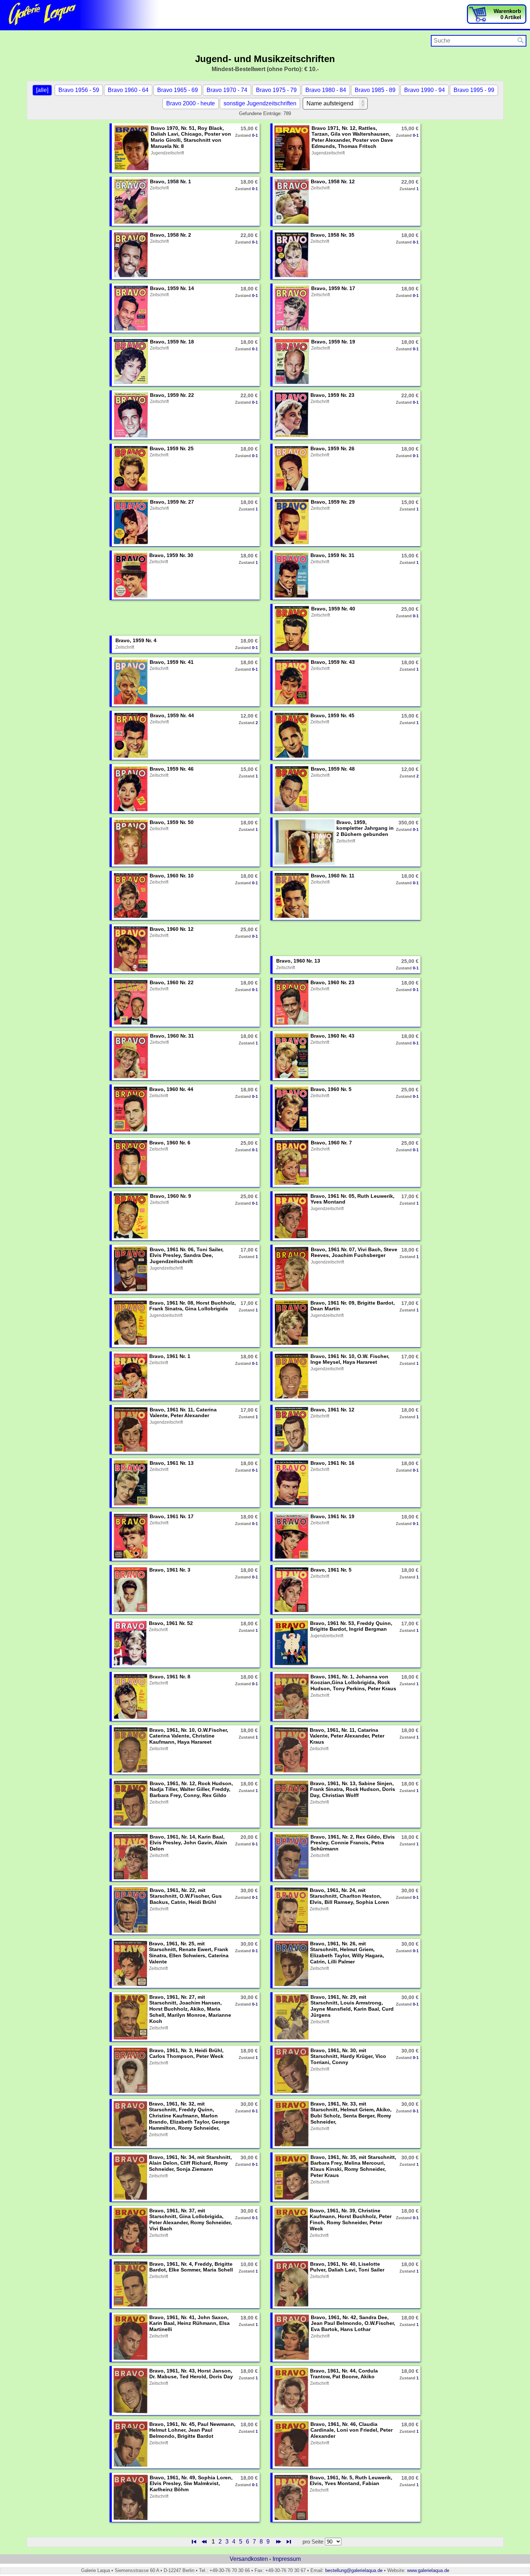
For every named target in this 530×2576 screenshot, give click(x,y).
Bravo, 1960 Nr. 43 (332, 1036)
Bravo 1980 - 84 (326, 90)
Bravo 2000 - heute (191, 103)
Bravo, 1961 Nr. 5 (331, 1570)
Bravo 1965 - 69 (178, 90)
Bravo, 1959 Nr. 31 (332, 555)
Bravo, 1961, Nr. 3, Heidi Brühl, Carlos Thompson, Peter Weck (186, 2053)
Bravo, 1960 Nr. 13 (298, 961)
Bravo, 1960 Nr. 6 (170, 1143)
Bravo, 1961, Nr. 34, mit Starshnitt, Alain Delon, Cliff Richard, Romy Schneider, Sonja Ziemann (190, 2163)
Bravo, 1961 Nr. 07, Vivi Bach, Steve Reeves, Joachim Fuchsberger (354, 1252)
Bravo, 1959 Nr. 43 (333, 662)
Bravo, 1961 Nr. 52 (171, 1623)
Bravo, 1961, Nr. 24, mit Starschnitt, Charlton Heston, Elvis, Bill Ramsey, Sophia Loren (349, 1896)
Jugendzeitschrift (167, 153)
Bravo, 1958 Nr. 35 (332, 235)
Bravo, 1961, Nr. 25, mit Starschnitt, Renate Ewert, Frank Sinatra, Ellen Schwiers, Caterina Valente (189, 1953)
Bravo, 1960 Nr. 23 (332, 982)
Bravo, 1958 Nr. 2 (171, 235)
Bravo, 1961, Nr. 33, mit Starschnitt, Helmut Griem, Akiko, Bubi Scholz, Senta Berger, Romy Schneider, (351, 2113)
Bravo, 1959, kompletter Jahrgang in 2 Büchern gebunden (365, 828)
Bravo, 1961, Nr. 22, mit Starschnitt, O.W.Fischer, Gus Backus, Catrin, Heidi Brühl (186, 1896)
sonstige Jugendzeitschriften (260, 103)
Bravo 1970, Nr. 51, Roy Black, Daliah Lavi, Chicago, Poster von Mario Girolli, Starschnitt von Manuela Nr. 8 (191, 137)
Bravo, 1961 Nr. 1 (170, 1356)
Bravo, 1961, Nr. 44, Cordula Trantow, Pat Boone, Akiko (344, 2374)
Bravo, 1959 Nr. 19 (333, 342)
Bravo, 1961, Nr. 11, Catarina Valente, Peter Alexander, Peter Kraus (347, 1736)
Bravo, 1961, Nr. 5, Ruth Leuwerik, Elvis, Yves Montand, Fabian (351, 2481)
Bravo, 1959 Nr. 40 (333, 609)
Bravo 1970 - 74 (227, 90)
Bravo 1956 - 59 (79, 90)
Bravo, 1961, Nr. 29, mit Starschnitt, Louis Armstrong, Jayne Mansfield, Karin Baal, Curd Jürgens (352, 2006)
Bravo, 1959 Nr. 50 (172, 822)
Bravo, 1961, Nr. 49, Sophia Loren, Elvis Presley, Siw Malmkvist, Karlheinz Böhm (191, 2484)
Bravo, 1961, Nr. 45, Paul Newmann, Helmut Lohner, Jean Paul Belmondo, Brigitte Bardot (192, 2430)
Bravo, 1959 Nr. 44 (172, 715)
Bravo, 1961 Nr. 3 (170, 1570)
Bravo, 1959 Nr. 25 (172, 448)
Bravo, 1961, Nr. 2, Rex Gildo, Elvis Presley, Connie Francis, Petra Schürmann (353, 1843)
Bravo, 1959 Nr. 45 (332, 715)
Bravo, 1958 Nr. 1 (171, 181)
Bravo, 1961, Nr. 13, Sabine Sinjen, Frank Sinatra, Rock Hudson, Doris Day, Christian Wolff (353, 1789)
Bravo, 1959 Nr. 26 (332, 448)
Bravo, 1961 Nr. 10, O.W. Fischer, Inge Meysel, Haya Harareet (350, 1359)
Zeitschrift (159, 188)
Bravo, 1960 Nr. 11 (333, 876)
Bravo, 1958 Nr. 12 (333, 181)
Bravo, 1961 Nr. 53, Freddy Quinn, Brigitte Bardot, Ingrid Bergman (351, 1626)
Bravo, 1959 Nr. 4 (136, 640)
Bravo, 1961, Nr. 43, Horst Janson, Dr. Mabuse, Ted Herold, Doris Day (191, 2374)
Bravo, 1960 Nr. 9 (171, 1196)
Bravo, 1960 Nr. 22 (172, 982)
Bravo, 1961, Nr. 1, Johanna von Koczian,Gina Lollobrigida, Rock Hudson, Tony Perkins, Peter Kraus (353, 1683)
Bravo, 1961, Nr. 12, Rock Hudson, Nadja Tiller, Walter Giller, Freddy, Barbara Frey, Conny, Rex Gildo (191, 1789)
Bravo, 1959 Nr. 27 (172, 502)
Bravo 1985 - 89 (375, 90)
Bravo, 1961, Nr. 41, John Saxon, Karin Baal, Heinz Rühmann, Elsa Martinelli (189, 2323)
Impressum (287, 2559)
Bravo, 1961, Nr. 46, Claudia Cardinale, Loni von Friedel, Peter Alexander (352, 2430)
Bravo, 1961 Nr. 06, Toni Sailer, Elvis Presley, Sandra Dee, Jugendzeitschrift (187, 1256)
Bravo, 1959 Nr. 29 (333, 502)
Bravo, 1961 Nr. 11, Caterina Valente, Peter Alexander (183, 1413)
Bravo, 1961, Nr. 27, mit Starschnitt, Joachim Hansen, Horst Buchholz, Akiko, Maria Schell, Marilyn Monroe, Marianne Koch (190, 2009)
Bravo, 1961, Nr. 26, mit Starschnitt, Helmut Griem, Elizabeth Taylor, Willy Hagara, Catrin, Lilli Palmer (347, 1953)
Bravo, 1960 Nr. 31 (172, 1036)
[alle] (42, 90)
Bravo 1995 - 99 (474, 90)
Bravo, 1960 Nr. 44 (171, 1089)
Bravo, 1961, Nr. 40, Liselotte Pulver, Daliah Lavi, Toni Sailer (347, 2267)
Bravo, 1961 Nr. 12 (332, 1410)
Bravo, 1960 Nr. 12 (172, 929)
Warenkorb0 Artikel (507, 14)
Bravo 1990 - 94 (425, 90)
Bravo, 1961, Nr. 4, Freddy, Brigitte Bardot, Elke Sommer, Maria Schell (191, 2267)
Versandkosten (249, 2559)
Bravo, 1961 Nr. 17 (172, 1516)
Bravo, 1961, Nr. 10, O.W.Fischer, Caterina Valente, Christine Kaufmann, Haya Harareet (189, 1736)
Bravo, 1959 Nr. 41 (172, 662)
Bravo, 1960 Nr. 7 (331, 1143)
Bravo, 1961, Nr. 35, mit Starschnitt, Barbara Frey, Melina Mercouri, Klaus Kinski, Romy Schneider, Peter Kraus (353, 2166)
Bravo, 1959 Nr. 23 (332, 395)
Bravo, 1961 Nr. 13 (172, 1463)
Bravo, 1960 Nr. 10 (172, 876)
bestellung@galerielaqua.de (354, 2570)
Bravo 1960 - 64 (128, 90)
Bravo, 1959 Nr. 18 (172, 342)
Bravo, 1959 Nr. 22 (172, 395)
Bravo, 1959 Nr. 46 (172, 769)
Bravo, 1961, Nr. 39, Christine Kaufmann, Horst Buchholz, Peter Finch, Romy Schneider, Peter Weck (351, 2220)
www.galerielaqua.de (428, 2570)
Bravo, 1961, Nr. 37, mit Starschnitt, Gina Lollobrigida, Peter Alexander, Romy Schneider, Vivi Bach (191, 2220)
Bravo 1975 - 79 (276, 90)
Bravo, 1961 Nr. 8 (170, 1677)
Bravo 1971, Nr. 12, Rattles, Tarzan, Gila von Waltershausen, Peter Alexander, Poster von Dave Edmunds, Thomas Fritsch (352, 137)
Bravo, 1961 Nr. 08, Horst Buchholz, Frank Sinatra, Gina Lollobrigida (193, 1306)
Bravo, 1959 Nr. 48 (333, 769)
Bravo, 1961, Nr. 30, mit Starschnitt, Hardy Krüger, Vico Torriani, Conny (348, 2056)
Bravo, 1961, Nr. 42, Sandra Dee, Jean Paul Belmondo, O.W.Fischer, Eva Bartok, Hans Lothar (353, 2323)
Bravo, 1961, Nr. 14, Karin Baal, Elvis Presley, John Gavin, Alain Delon (188, 1843)
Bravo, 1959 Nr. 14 (172, 288)
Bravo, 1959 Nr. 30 (171, 555)
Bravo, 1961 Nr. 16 (332, 1463)
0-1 (255, 135)
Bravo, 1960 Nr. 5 (331, 1089)
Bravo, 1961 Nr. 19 (332, 1516)
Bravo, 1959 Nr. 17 (333, 288)
